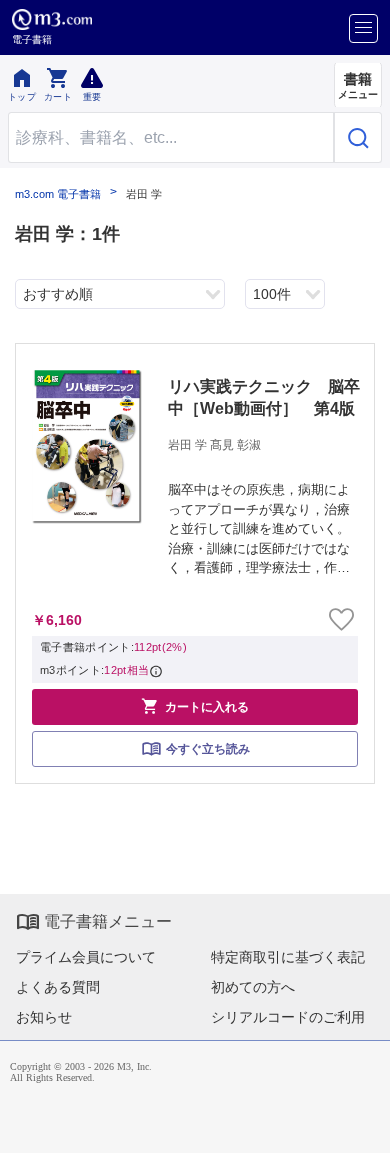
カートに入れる (195, 706)
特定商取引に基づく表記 (288, 957)
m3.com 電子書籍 (58, 194)
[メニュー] (363, 28)
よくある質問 (58, 987)
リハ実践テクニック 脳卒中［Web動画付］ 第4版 (264, 397)
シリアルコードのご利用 (288, 1017)
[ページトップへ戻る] (361, 1124)
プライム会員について (86, 957)
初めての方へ (253, 987)
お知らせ (44, 1017)
